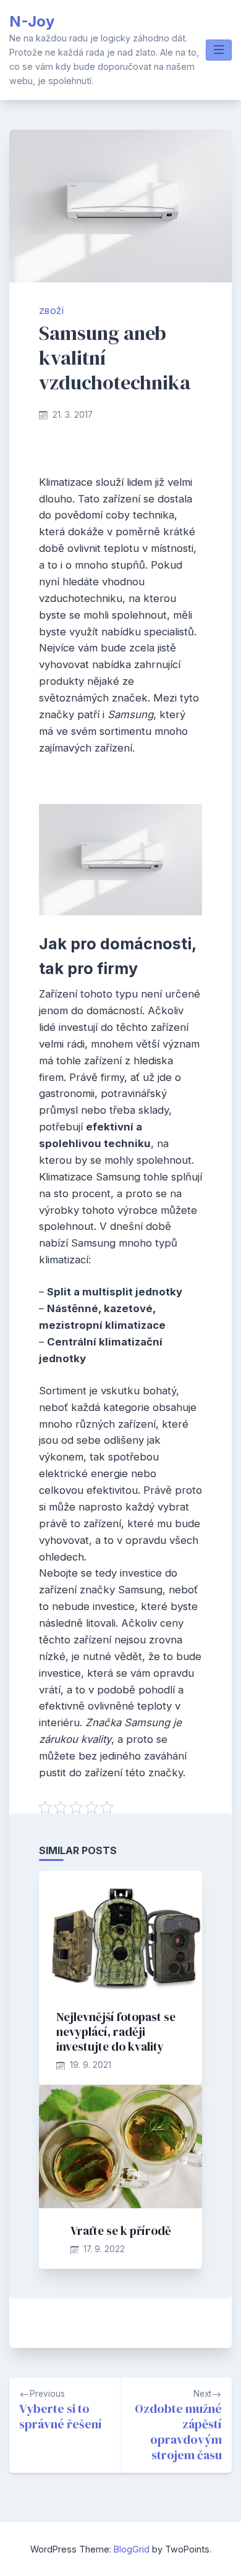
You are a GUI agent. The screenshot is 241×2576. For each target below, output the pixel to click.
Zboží (51, 311)
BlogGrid (132, 2549)
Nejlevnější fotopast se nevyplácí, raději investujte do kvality (116, 2032)
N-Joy (32, 21)
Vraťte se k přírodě (121, 2231)
